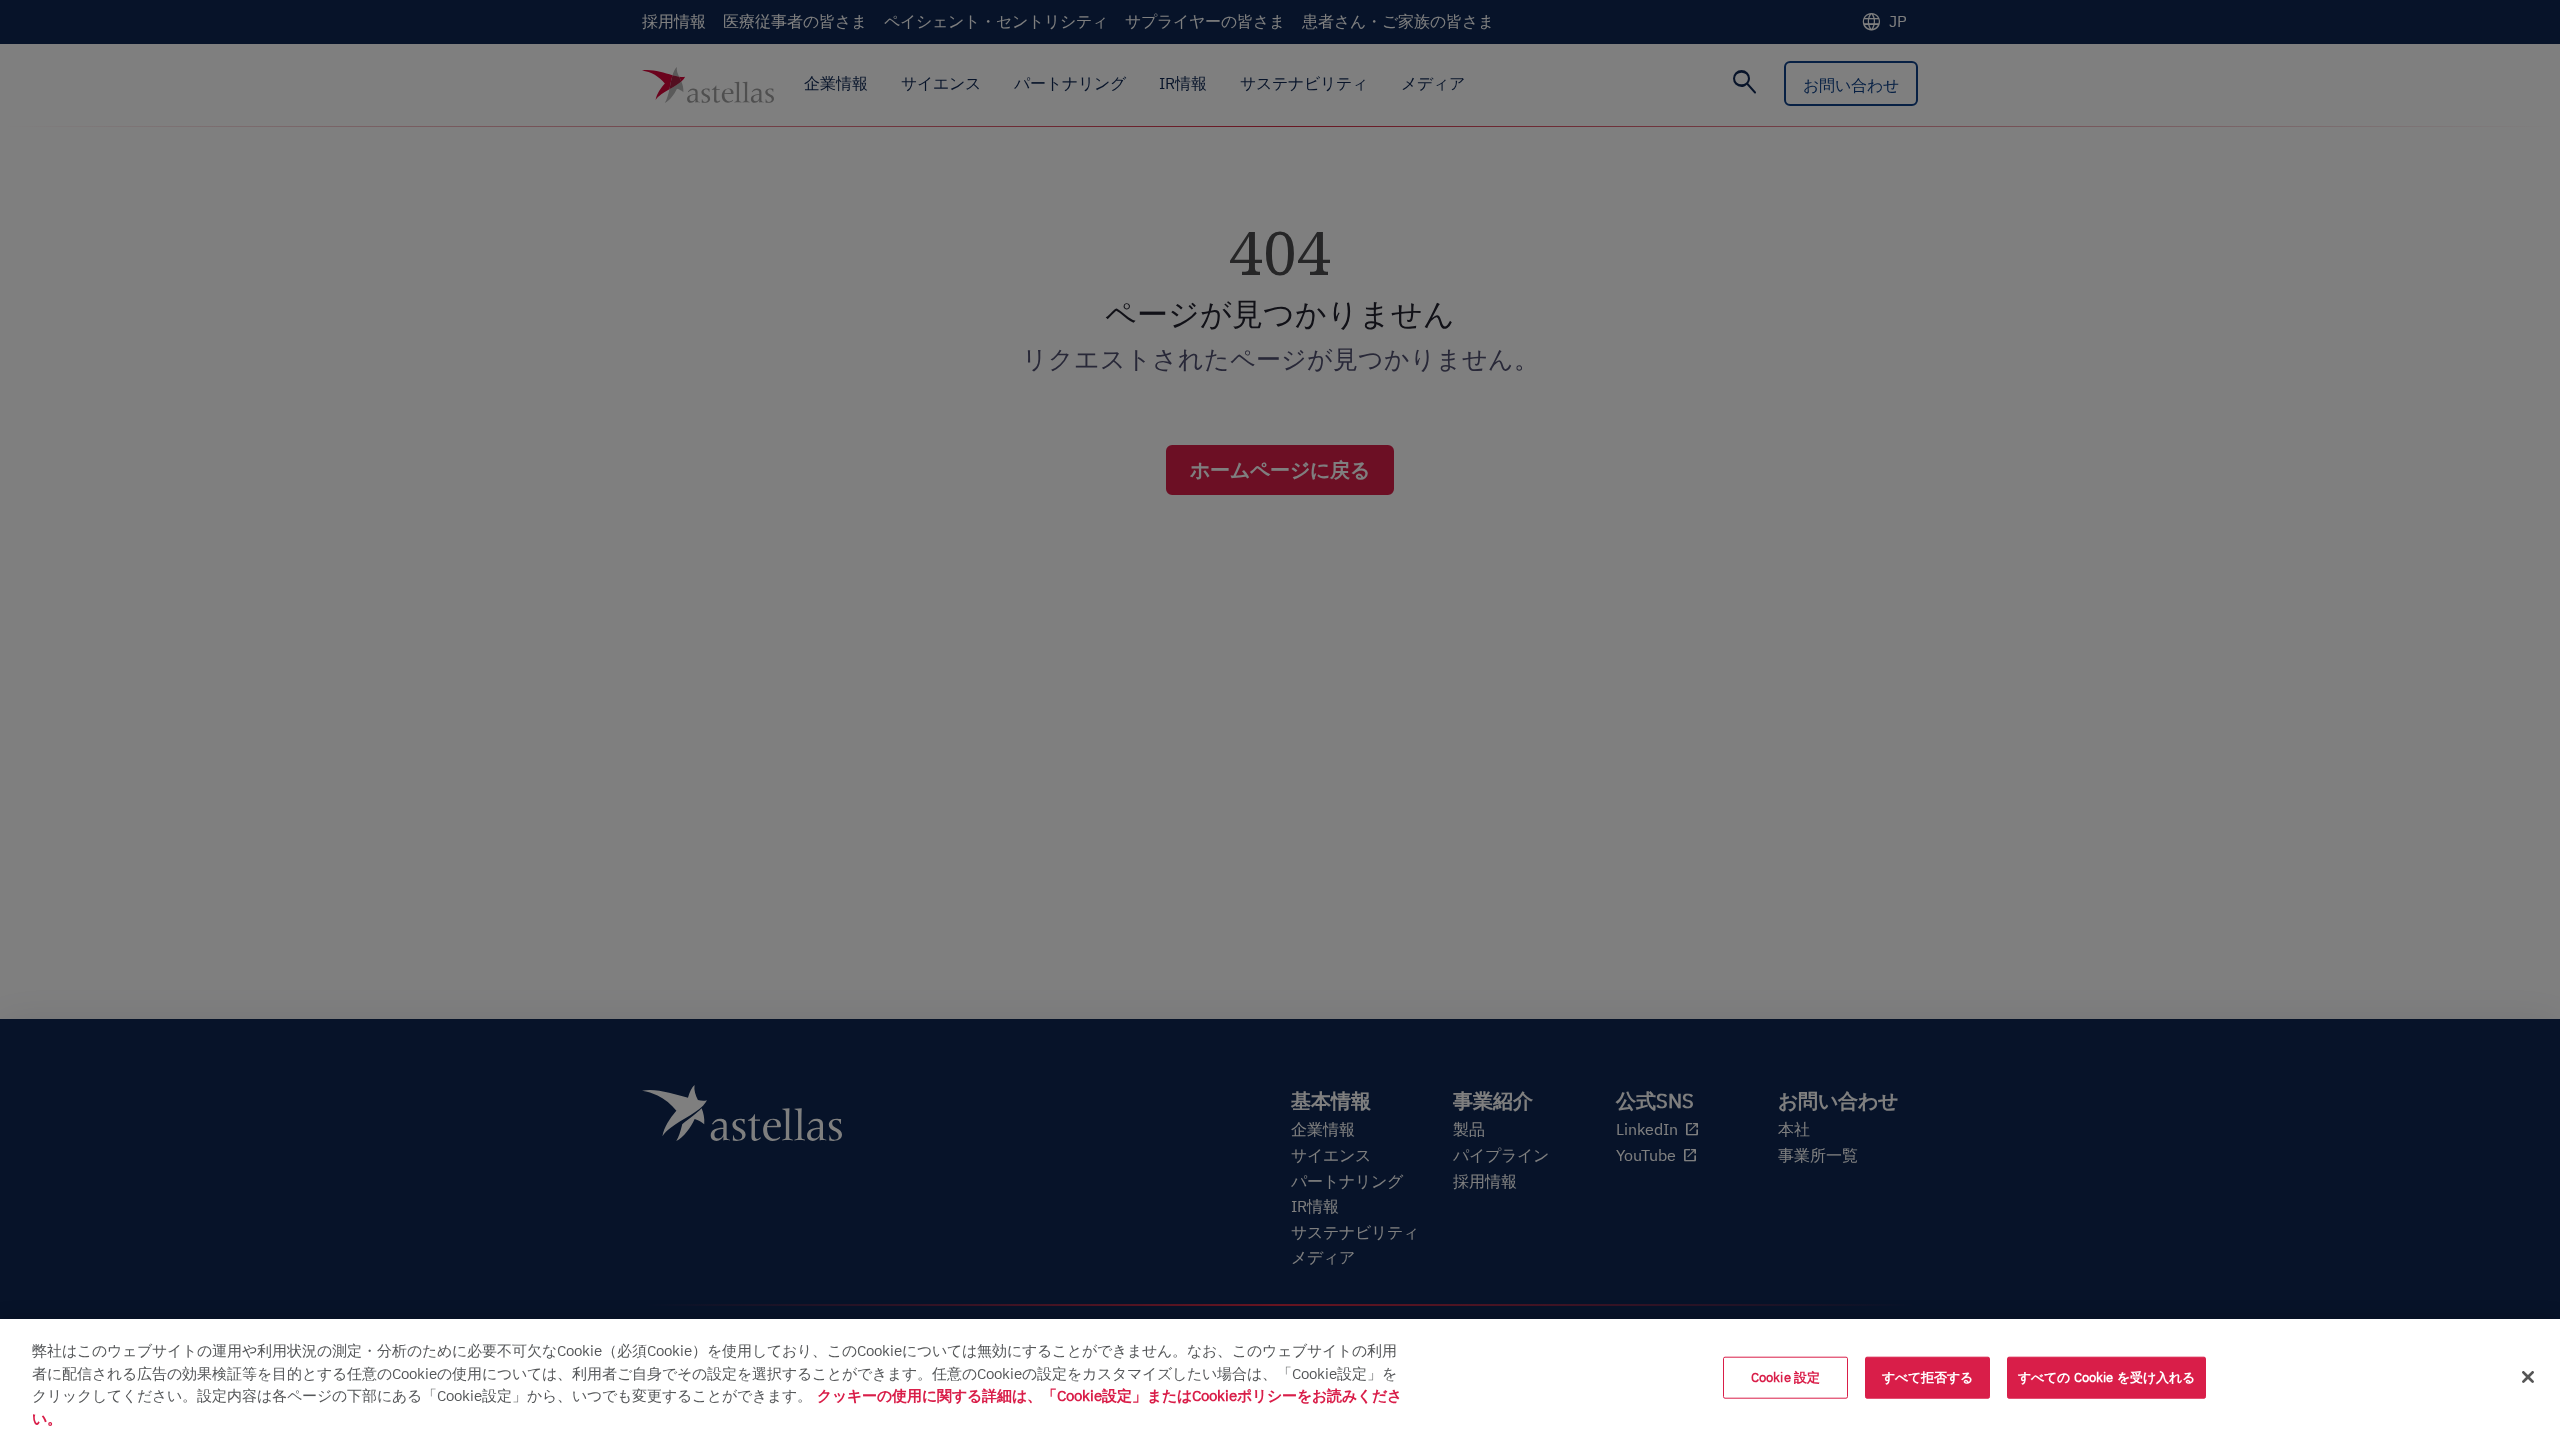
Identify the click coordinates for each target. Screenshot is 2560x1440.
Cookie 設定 (1785, 1377)
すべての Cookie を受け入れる (2106, 1377)
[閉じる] (2528, 1377)
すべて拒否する (1928, 1377)
